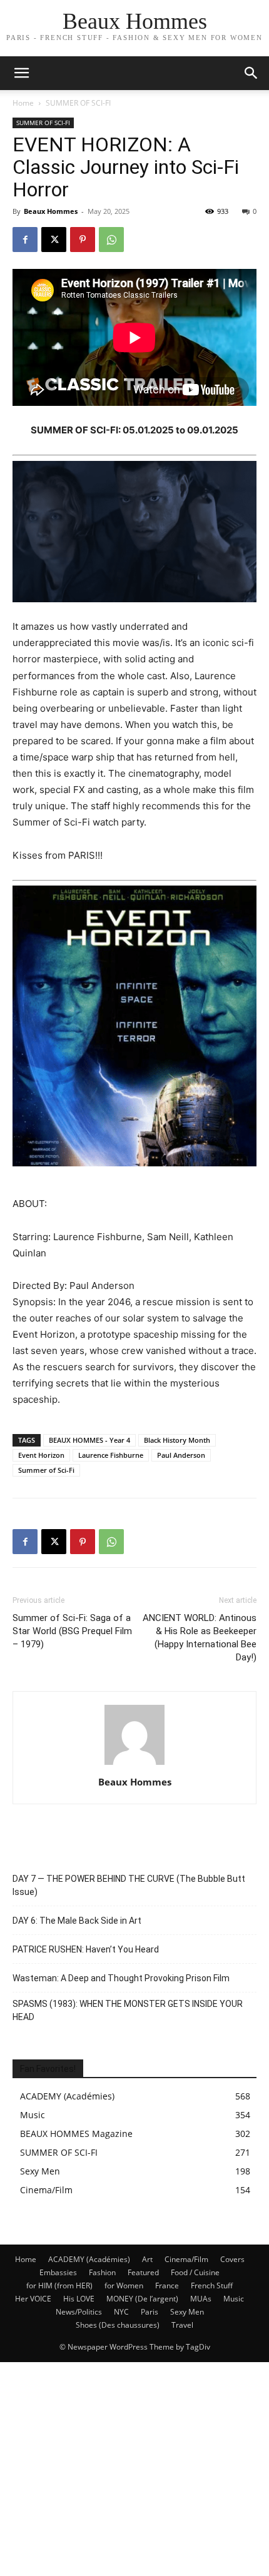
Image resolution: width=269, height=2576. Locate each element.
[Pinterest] (83, 240)
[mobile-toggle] (21, 73)
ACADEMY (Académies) (89, 2259)
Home (23, 103)
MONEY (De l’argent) (142, 2299)
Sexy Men (187, 2312)
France (167, 2286)
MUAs (201, 2299)
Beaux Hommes (51, 211)
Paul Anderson (181, 1455)
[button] (251, 73)
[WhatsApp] (111, 240)
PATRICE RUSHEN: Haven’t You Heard (86, 1949)
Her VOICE (33, 2299)
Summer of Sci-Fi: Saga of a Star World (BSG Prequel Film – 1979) (72, 1631)
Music (234, 2299)
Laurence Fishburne (111, 1455)
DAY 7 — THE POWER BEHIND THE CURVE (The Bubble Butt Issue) (129, 1885)
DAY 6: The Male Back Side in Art (77, 1921)
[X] (54, 240)
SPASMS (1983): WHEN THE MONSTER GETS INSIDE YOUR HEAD (128, 2010)
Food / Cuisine (195, 2272)
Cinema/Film (186, 2259)
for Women (124, 2286)
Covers (232, 2259)
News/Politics (79, 2312)
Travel (182, 2325)
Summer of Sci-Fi (46, 1470)
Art (147, 2259)
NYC (121, 2312)
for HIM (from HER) (59, 2286)
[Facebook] (25, 240)
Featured (143, 2272)
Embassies (58, 2272)
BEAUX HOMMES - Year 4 (89, 1440)
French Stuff (212, 2286)
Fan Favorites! (48, 2069)
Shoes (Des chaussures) (118, 2325)
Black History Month (177, 1440)
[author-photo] (134, 1765)
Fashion (102, 2272)
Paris (150, 2312)
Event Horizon (41, 1455)
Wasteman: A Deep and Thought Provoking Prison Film (121, 1978)
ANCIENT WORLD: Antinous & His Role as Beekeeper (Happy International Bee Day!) (200, 1638)
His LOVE (79, 2299)
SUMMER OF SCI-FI (78, 103)
